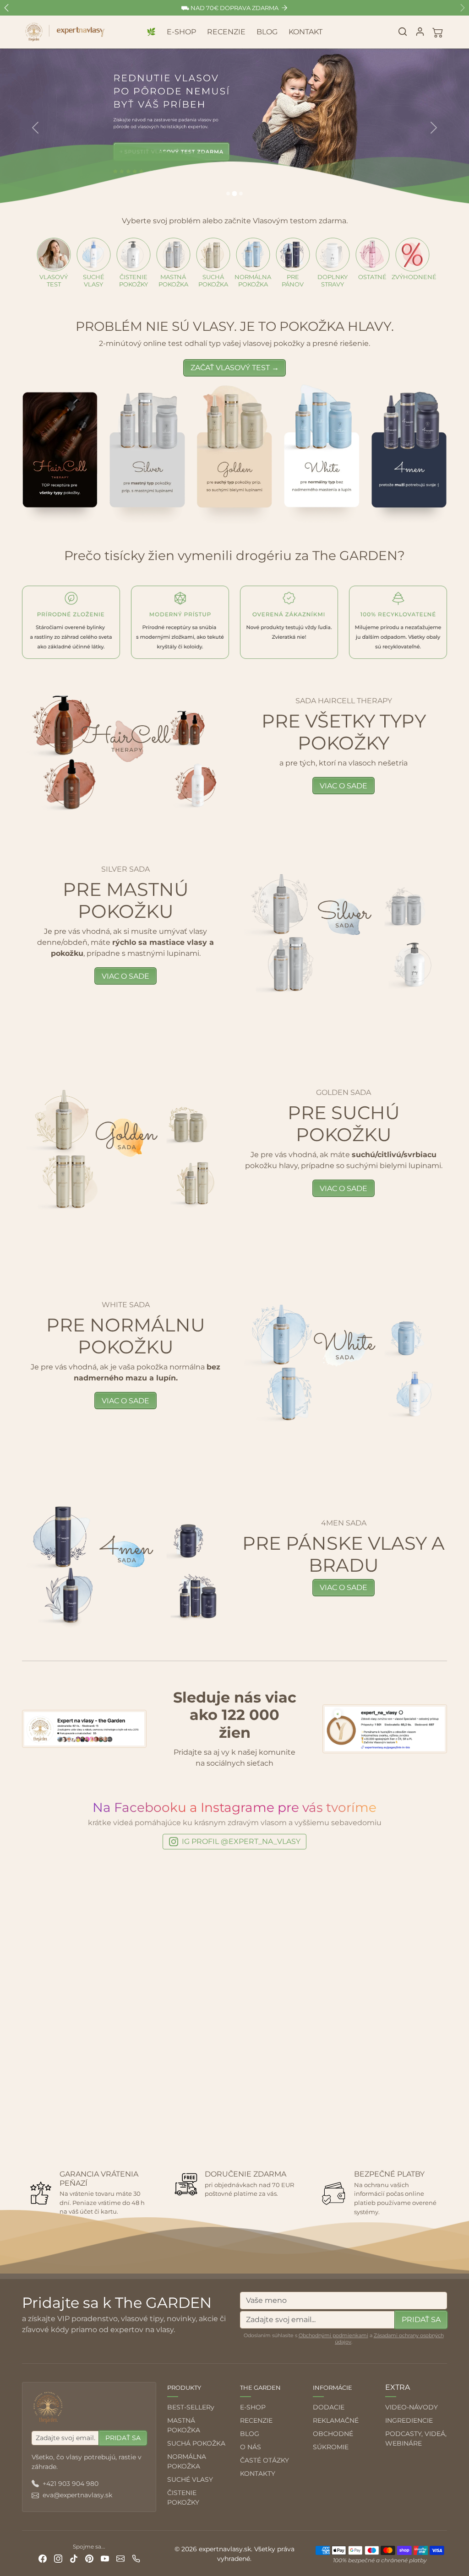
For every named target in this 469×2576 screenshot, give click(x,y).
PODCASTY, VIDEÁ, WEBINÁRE (416, 2439)
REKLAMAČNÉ (336, 2420)
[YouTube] (105, 2558)
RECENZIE (226, 32)
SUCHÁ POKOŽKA (196, 2443)
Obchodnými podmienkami (333, 2335)
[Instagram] (58, 2558)
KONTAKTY (258, 2474)
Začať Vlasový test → (235, 368)
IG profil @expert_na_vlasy (241, 1841)
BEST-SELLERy (191, 2407)
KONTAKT (305, 32)
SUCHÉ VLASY (190, 2479)
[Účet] (420, 32)
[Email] (120, 2558)
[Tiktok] (74, 2558)
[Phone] (136, 2558)
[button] (403, 32)
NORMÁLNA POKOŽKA (187, 2461)
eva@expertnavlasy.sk (77, 2495)
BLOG (267, 32)
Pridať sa (421, 2320)
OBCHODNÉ (333, 2434)
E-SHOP (181, 32)
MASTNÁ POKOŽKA (184, 2425)
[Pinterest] (89, 2558)
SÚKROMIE (331, 2447)
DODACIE (329, 2407)
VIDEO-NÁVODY (412, 2407)
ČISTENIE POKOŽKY (183, 2498)
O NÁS (251, 2447)
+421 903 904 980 (71, 2484)
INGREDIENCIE (409, 2420)
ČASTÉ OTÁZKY (264, 2460)
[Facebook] (43, 2558)
